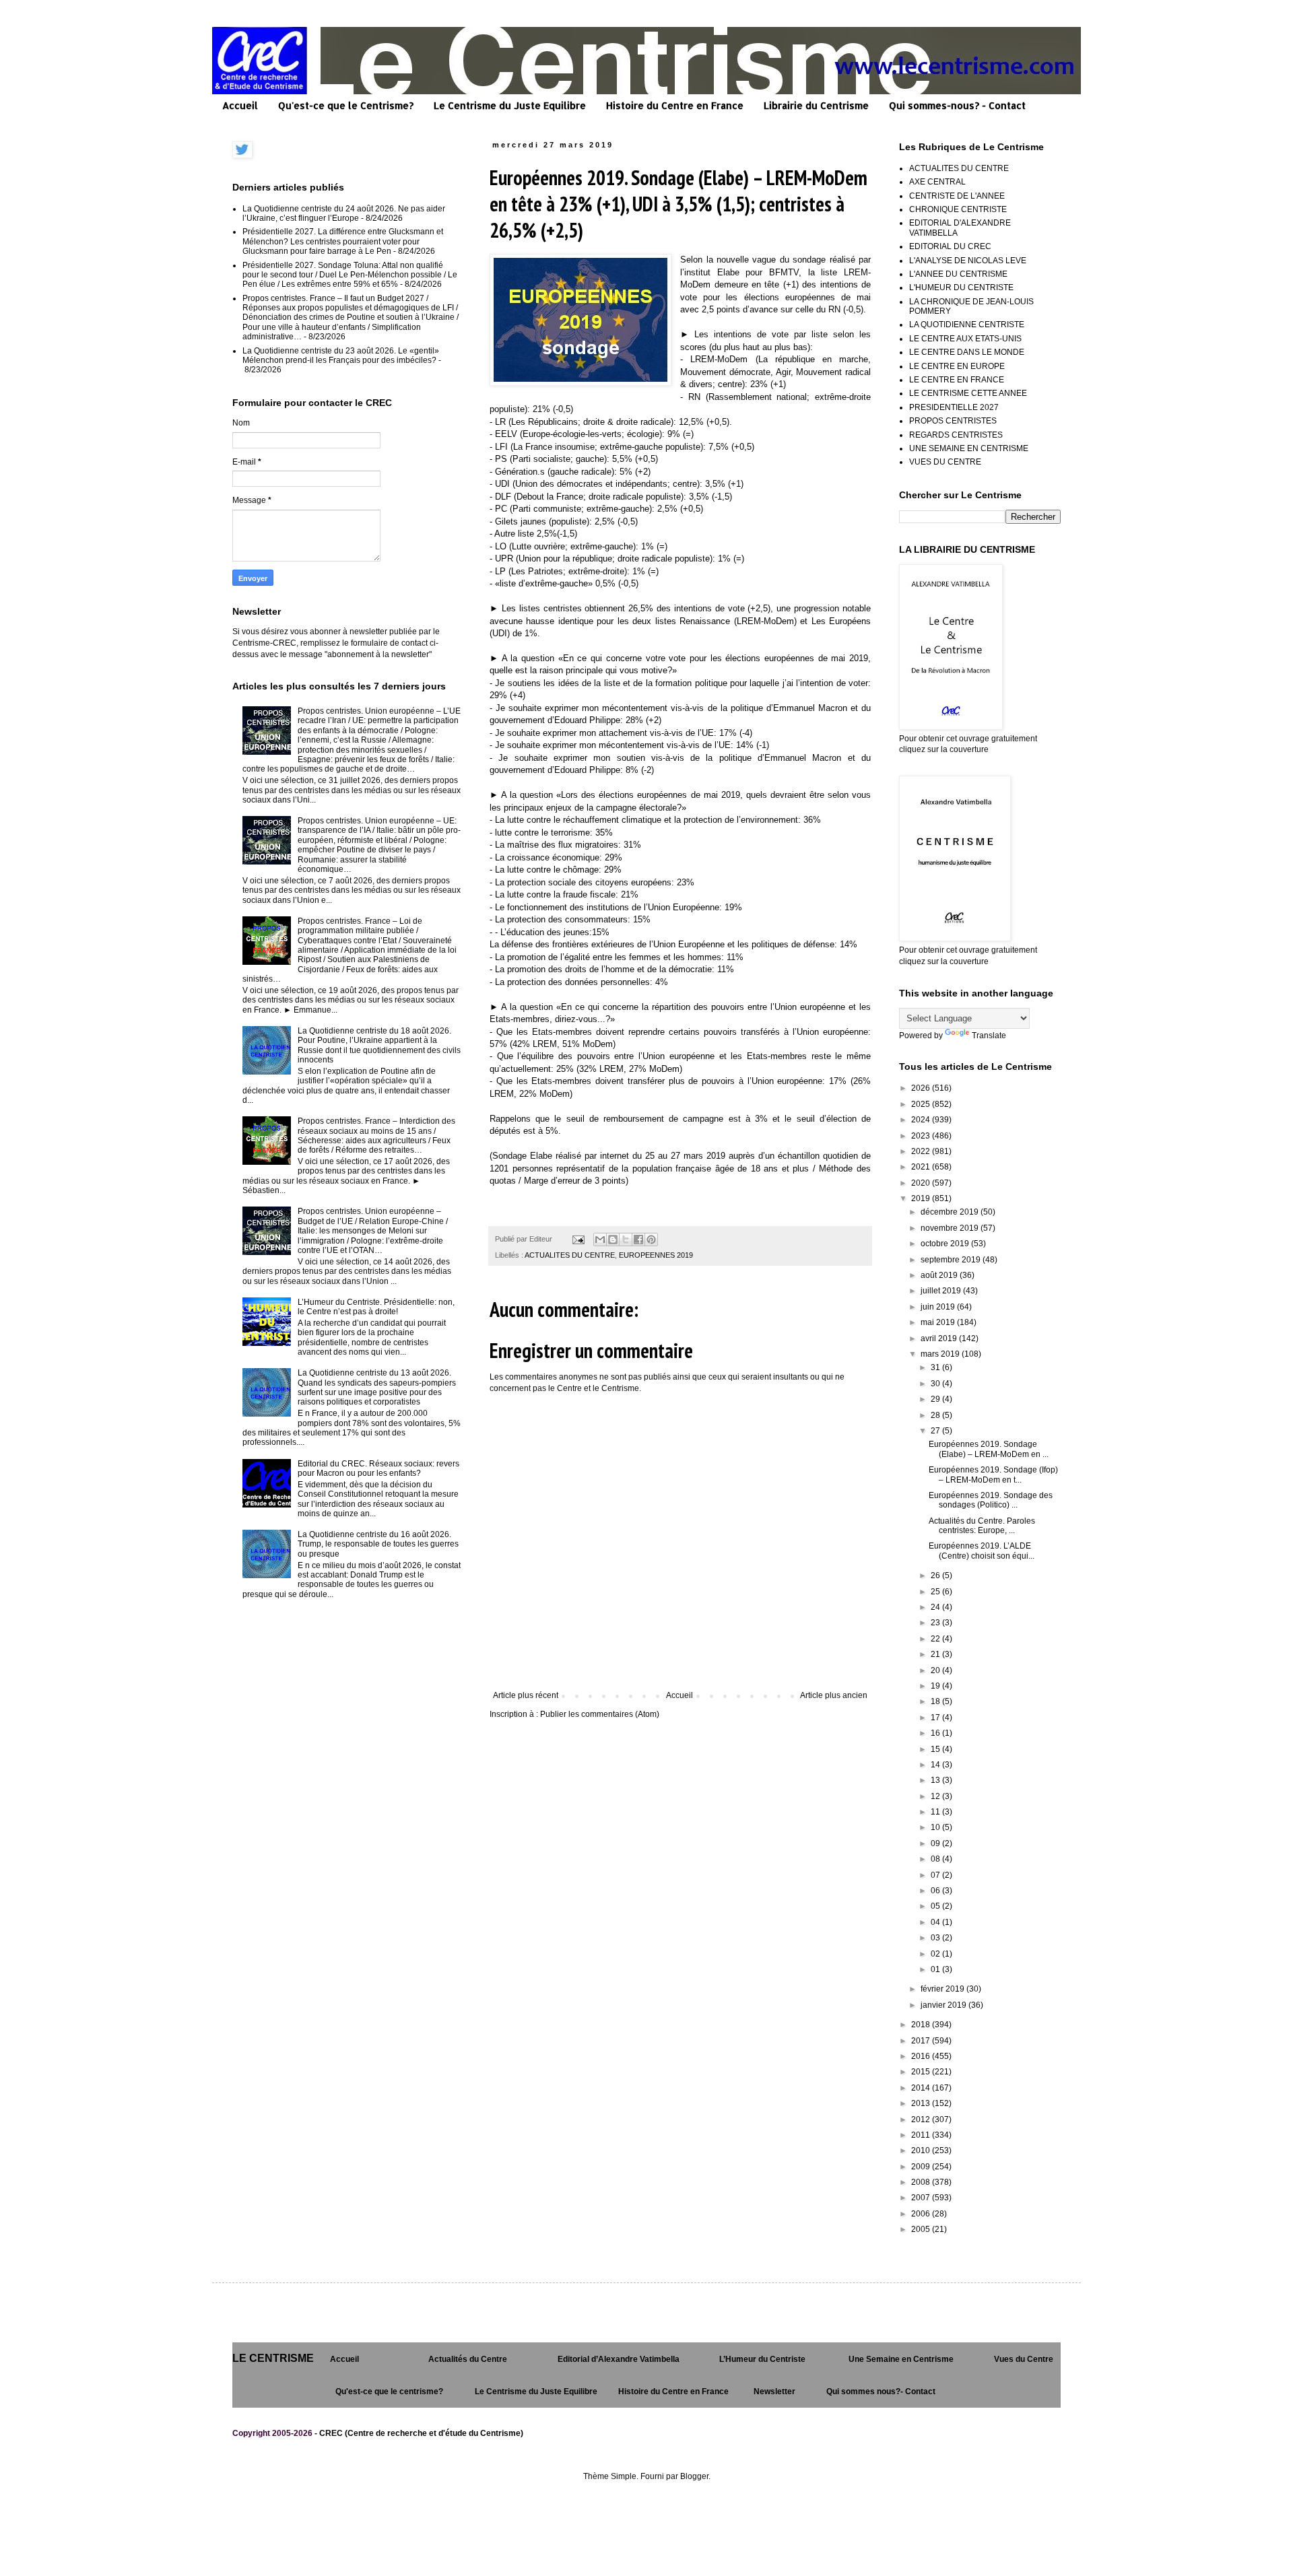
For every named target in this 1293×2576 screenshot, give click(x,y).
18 (936, 1701)
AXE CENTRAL (937, 182)
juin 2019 (939, 1307)
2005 (922, 2229)
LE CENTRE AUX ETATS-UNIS (965, 339)
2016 (922, 2056)
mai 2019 (939, 1322)
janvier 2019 (944, 2005)
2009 (922, 2167)
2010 (922, 2150)
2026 (922, 1088)
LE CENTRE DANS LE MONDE (967, 352)
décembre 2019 (951, 1212)
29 (936, 1399)
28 (936, 1415)
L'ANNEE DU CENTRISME (958, 274)
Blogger (694, 2476)
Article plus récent (526, 1695)
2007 (922, 2198)
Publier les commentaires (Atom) (600, 1714)
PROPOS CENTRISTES (953, 421)
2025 (922, 1104)
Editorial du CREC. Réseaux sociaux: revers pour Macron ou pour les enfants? (378, 1468)
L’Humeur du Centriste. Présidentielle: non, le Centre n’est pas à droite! (376, 1307)
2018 (922, 2025)
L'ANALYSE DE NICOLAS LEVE (968, 261)
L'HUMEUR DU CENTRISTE (961, 287)
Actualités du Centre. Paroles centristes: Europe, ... (982, 1526)
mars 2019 (941, 1354)
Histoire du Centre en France (675, 105)
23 (936, 1623)
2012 (922, 2120)
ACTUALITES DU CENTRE (570, 1255)
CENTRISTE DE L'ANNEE (957, 196)
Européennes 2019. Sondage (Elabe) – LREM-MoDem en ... (989, 1449)
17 (936, 1718)
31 (936, 1367)
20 (936, 1670)
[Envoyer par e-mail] (600, 1240)
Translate (989, 1036)
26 (936, 1575)
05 (936, 1906)
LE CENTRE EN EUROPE (957, 366)
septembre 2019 (952, 1260)
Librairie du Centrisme (816, 105)
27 (936, 1431)
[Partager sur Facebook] (638, 1240)
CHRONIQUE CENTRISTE (958, 209)
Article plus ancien (834, 1695)
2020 (922, 1183)
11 (936, 1812)
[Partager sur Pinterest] (651, 1240)
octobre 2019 (946, 1244)
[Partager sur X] (626, 1240)
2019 (922, 1198)
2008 (922, 2182)
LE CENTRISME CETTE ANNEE (968, 393)
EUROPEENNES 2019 (656, 1255)
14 (936, 1765)
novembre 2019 (951, 1228)
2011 (922, 2135)
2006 (922, 2214)
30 (936, 1384)
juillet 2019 (942, 1291)
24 (936, 1607)
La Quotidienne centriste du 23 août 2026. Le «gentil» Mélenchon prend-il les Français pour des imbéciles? (341, 355)
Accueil (240, 105)
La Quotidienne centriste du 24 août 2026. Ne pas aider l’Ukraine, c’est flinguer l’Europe (344, 213)
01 (936, 1969)
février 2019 (943, 1989)
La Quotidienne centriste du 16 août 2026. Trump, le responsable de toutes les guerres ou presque (378, 1544)
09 (936, 1843)
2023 (922, 1136)
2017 (922, 2041)
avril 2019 (940, 1338)
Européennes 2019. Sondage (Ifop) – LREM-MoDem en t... (993, 1475)
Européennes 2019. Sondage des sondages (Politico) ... (991, 1500)
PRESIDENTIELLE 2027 (954, 407)
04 (936, 1922)
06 (936, 1891)
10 (936, 1827)
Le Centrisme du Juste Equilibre (510, 105)
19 (936, 1686)
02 (936, 1954)
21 (936, 1654)
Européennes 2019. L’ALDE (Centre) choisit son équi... (982, 1551)
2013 (922, 2103)
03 (936, 1938)
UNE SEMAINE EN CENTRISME (969, 448)
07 (936, 1875)
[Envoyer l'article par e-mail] (578, 1239)
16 (936, 1733)
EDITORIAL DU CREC (950, 246)
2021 (922, 1167)
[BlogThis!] (613, 1240)
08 (936, 1859)
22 (936, 1639)
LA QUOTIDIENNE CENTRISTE (967, 325)
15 (936, 1749)
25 (936, 1592)
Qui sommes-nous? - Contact (957, 105)
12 (936, 1796)
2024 (922, 1120)
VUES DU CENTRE (945, 462)
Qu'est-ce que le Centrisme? (346, 105)
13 (936, 1780)
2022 (922, 1151)
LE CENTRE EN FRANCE (957, 380)
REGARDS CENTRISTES (956, 435)
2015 (922, 2072)
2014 (922, 2088)
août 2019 (940, 1275)
